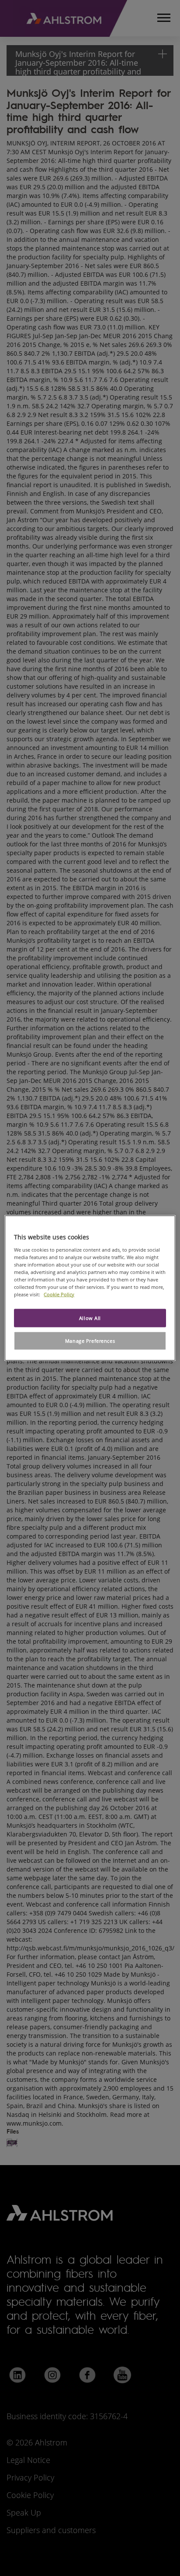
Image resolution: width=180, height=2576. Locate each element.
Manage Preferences (90, 1341)
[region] (90, 1288)
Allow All (90, 1318)
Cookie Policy (59, 1294)
